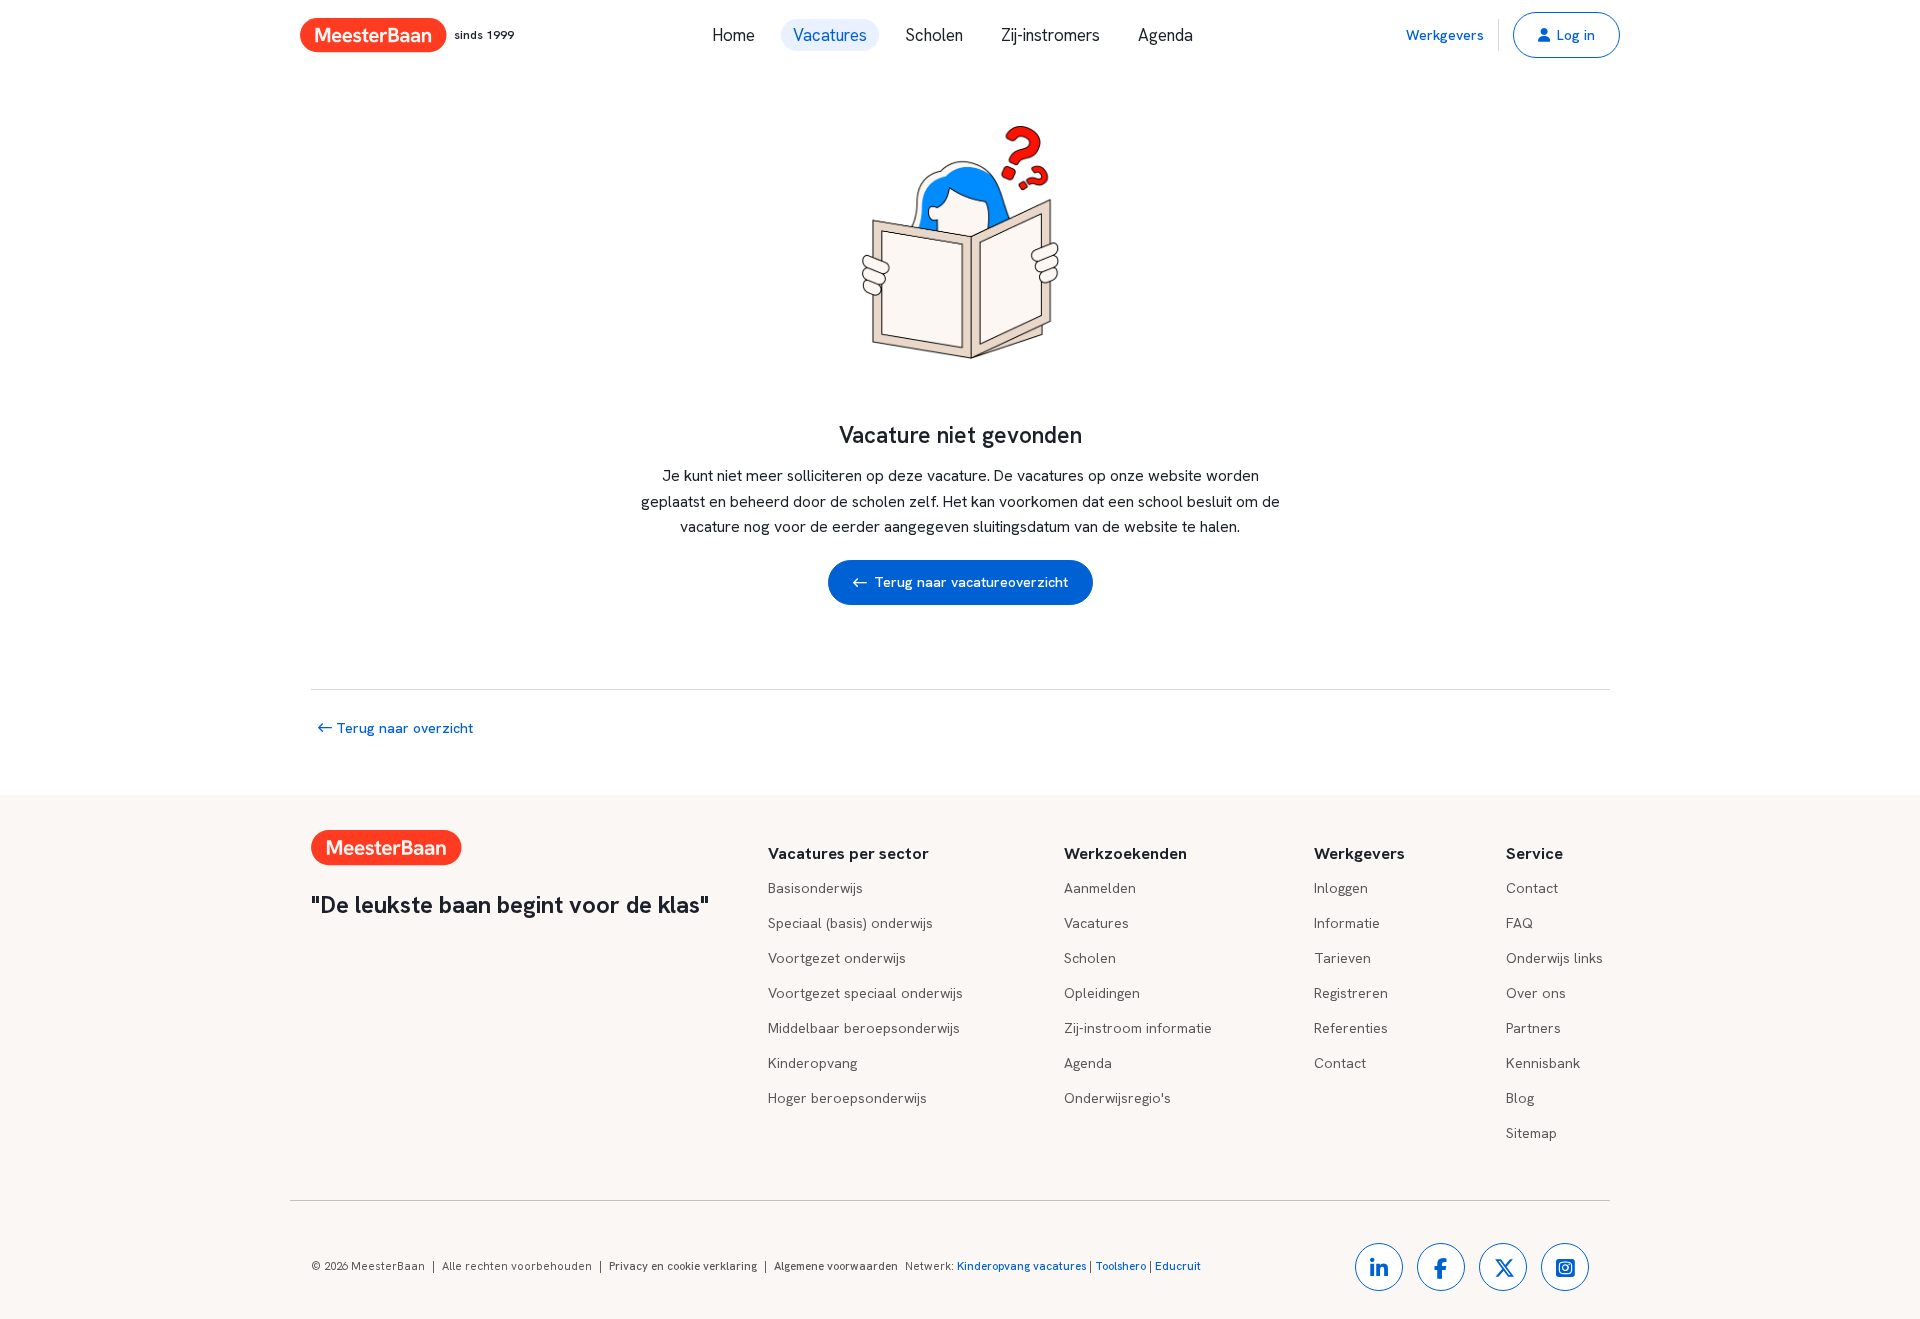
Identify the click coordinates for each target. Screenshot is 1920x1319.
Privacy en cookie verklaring (683, 1266)
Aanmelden (1100, 888)
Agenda (1165, 35)
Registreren (1351, 993)
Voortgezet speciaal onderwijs (865, 993)
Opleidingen (1102, 993)
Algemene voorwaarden (836, 1266)
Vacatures (830, 35)
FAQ (1519, 923)
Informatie (1347, 923)
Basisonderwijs (815, 888)
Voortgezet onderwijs (837, 958)
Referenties (1351, 1028)
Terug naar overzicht (402, 728)
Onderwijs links (1554, 958)
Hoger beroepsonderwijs (847, 1098)
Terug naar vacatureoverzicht (971, 582)
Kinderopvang (812, 1063)
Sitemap (1531, 1133)
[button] (1566, 35)
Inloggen (1341, 888)
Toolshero (1120, 1266)
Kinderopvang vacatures (1021, 1266)
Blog (1520, 1098)
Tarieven (1342, 958)
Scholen (934, 35)
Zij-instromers (1050, 35)
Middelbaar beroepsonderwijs (864, 1028)
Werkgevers (1445, 35)
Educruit (1178, 1266)
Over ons (1536, 993)
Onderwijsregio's (1117, 1098)
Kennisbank (1543, 1063)
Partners (1533, 1028)
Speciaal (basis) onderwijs (850, 923)
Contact (1340, 1063)
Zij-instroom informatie (1138, 1028)
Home (733, 35)
